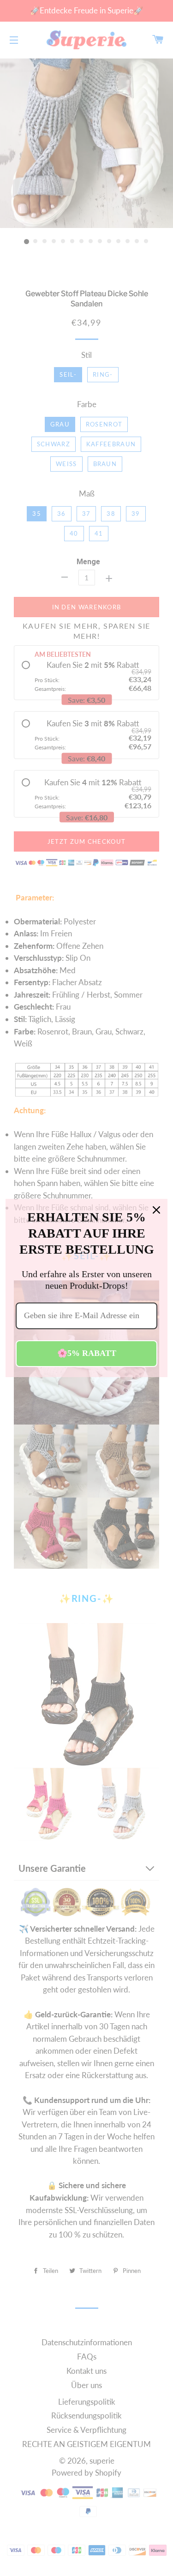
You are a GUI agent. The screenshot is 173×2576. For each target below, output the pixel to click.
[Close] (156, 1210)
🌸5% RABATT (87, 1353)
